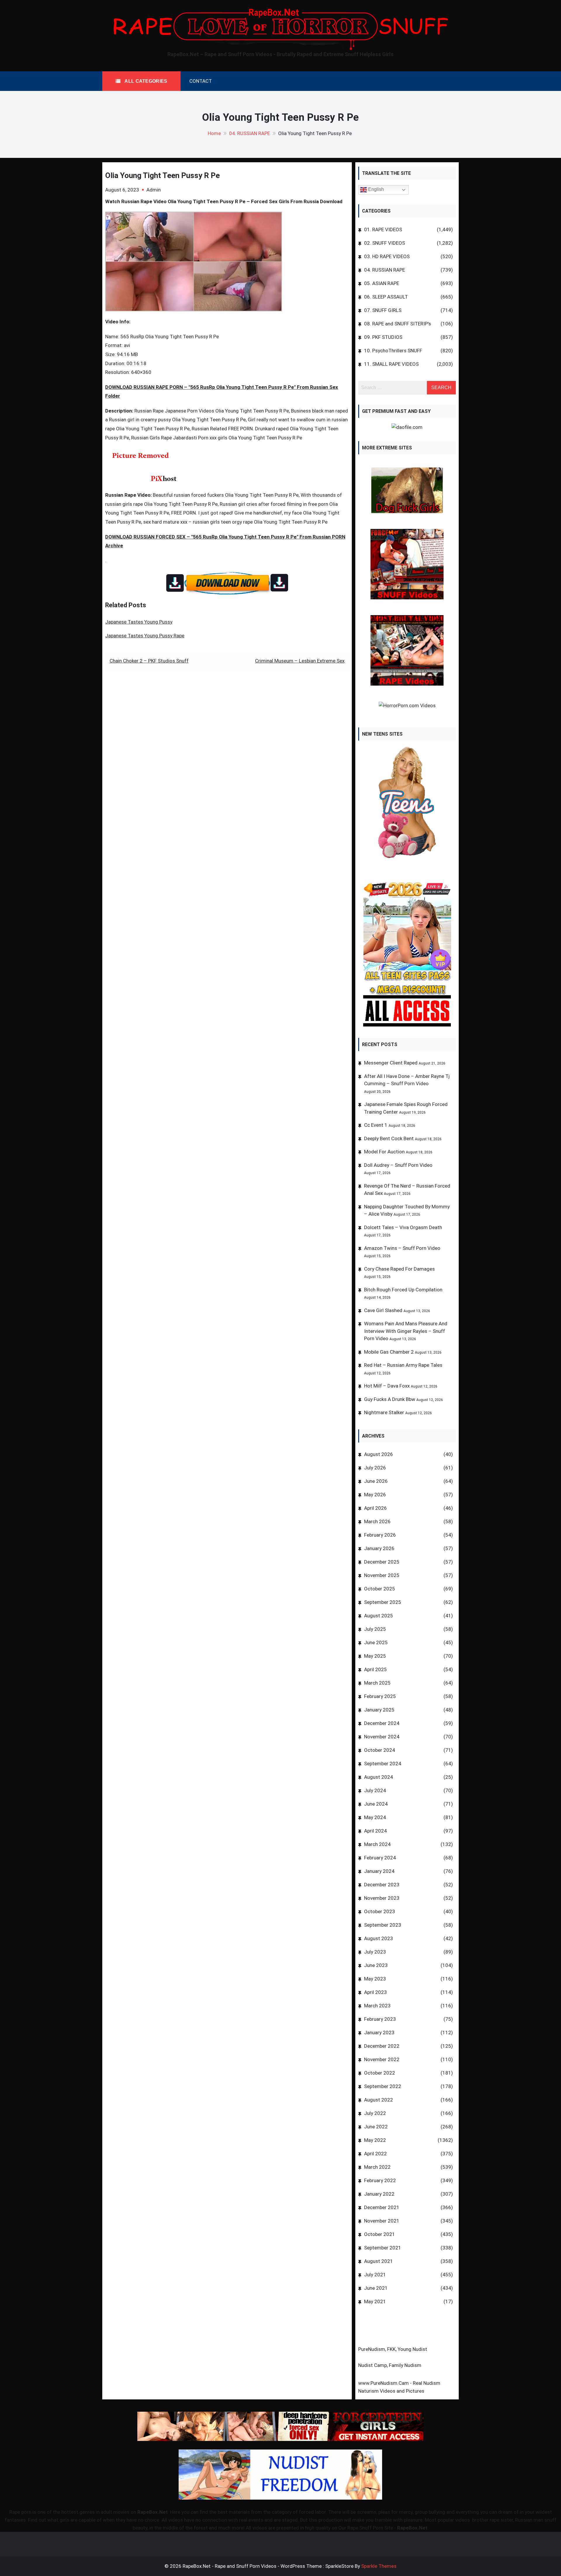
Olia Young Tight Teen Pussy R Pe (162, 175)
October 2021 (380, 2234)
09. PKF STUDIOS (383, 337)
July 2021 (375, 2275)
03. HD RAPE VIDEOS (387, 256)
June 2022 (376, 2127)
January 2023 (379, 2032)
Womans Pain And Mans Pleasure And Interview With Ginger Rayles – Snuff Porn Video (406, 1331)
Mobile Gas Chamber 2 (389, 1352)
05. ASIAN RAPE (382, 283)
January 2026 (379, 1548)
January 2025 (379, 1710)
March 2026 (377, 1521)
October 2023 (380, 1911)
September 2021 (383, 2248)
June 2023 (376, 1965)
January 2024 (379, 1871)
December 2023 (382, 1885)
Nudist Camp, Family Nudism (390, 2365)
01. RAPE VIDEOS (383, 230)
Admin (154, 190)
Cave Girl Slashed (383, 1310)
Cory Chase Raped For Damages (399, 1269)
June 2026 (376, 1481)
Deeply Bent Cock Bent (389, 1138)
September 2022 (383, 2086)
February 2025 (380, 1696)
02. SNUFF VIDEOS (385, 243)
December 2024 (382, 1723)
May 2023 (375, 1979)
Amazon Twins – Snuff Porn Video (402, 1248)
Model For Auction (384, 1152)
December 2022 (382, 2046)
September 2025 (383, 1602)
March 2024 (377, 1844)
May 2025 (375, 1656)
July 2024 (375, 1790)
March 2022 (377, 2167)
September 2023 (383, 1925)
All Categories (145, 81)
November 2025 (382, 1575)
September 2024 (383, 1764)
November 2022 (382, 2059)
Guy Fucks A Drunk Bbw (390, 1399)
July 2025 (375, 1629)
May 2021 (375, 2301)
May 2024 (375, 1817)
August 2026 (379, 1454)
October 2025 (380, 1589)
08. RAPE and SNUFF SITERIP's (398, 324)
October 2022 (380, 2073)
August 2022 (379, 2100)
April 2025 (375, 1669)
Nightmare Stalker (384, 1412)
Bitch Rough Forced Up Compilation (403, 1290)
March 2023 (377, 2006)
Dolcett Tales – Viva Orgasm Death (403, 1227)
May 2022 (375, 2140)
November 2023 (382, 1898)
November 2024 (382, 1737)
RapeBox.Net (153, 2512)
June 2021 (376, 2288)
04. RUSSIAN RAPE (385, 270)
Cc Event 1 (376, 1125)
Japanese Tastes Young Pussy (139, 622)
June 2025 (376, 1642)
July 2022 (375, 2113)
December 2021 (382, 2207)
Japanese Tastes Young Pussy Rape (145, 636)
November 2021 (382, 2221)
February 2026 (380, 1535)
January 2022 (379, 2194)
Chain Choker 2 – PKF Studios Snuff (149, 661)
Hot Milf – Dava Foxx (387, 1386)
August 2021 (379, 2261)
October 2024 (380, 1750)
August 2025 (379, 1616)
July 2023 (375, 1952)
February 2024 (380, 1858)
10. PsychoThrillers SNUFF (393, 351)
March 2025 (377, 1683)
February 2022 (380, 2180)
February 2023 (380, 2019)
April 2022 (375, 2154)
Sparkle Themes (379, 2566)
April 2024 (375, 1831)
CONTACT (201, 81)
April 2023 (375, 1992)
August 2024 (379, 1777)
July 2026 (375, 1468)
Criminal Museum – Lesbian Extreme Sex (300, 661)
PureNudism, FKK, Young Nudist (393, 2349)
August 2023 (379, 1938)
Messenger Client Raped (391, 1063)
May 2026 (375, 1495)
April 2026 (375, 1508)
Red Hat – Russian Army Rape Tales (403, 1365)
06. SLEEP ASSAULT (386, 297)
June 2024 (376, 1804)
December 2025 (382, 1562)
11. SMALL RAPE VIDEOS (391, 364)
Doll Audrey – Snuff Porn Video (398, 1165)
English (375, 190)
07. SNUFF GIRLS (383, 310)
